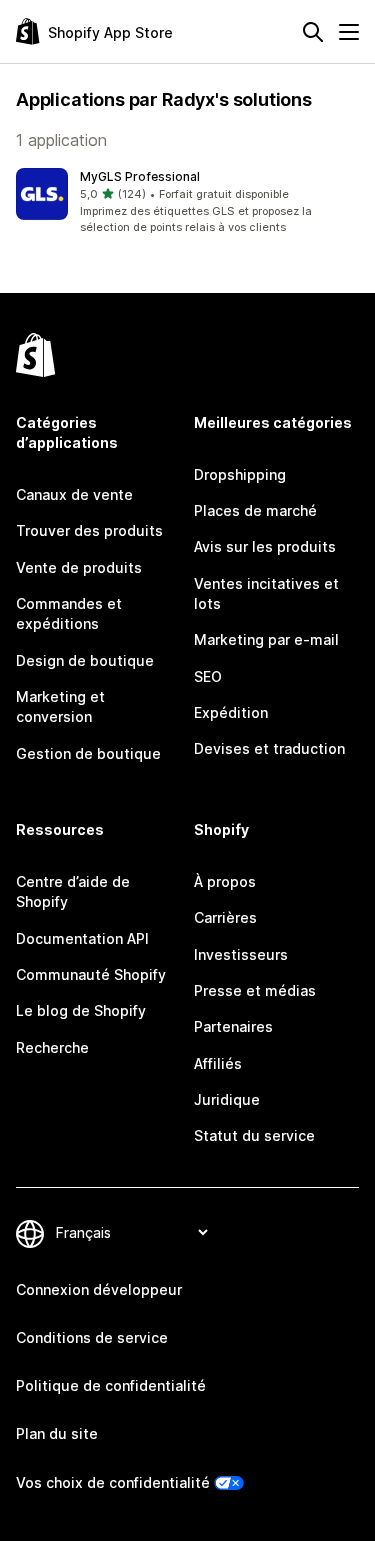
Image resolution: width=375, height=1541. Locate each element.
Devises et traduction (269, 748)
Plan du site (57, 1433)
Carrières (225, 917)
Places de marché (255, 510)
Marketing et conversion (60, 706)
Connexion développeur (99, 1289)
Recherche (52, 1047)
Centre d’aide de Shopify (73, 891)
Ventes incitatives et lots (266, 593)
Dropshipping (240, 474)
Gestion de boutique (88, 753)
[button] (187, 202)
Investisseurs (241, 954)
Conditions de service (92, 1337)
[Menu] (349, 32)
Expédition (231, 712)
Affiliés (218, 1063)
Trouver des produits (89, 530)
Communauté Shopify (91, 974)
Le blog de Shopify (81, 1010)
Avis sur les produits (265, 546)
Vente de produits (79, 567)
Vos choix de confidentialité (113, 1482)
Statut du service (254, 1135)
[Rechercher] (313, 32)
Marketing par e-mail (266, 639)
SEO (208, 676)
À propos (225, 881)
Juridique (227, 1099)
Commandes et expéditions (69, 613)
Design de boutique (85, 660)
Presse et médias (255, 990)
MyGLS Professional (140, 176)
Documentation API (82, 938)
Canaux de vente (74, 494)
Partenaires (233, 1026)
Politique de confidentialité (111, 1385)
